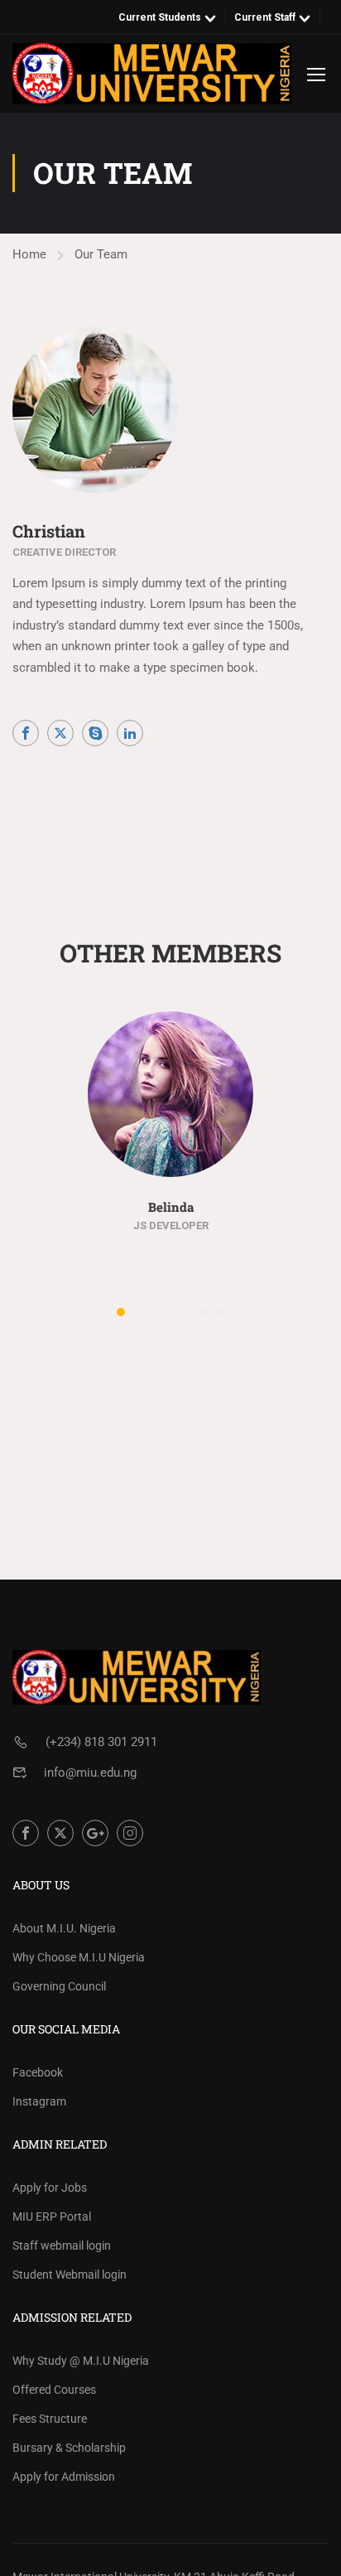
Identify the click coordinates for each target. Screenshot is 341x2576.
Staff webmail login (62, 2246)
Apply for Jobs (50, 2188)
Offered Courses (54, 2390)
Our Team (101, 254)
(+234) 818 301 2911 (101, 1742)
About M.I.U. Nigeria (64, 1928)
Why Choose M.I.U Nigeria (79, 1957)
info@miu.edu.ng (90, 1773)
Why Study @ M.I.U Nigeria (81, 2361)
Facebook (38, 2072)
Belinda (171, 1207)
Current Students (160, 17)
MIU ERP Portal (52, 2217)
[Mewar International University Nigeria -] (152, 74)
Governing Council (59, 1986)
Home (29, 254)
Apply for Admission (64, 2477)
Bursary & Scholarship (69, 2448)
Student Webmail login (70, 2275)
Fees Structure (50, 2419)
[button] (121, 1312)
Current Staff (265, 17)
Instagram (39, 2101)
